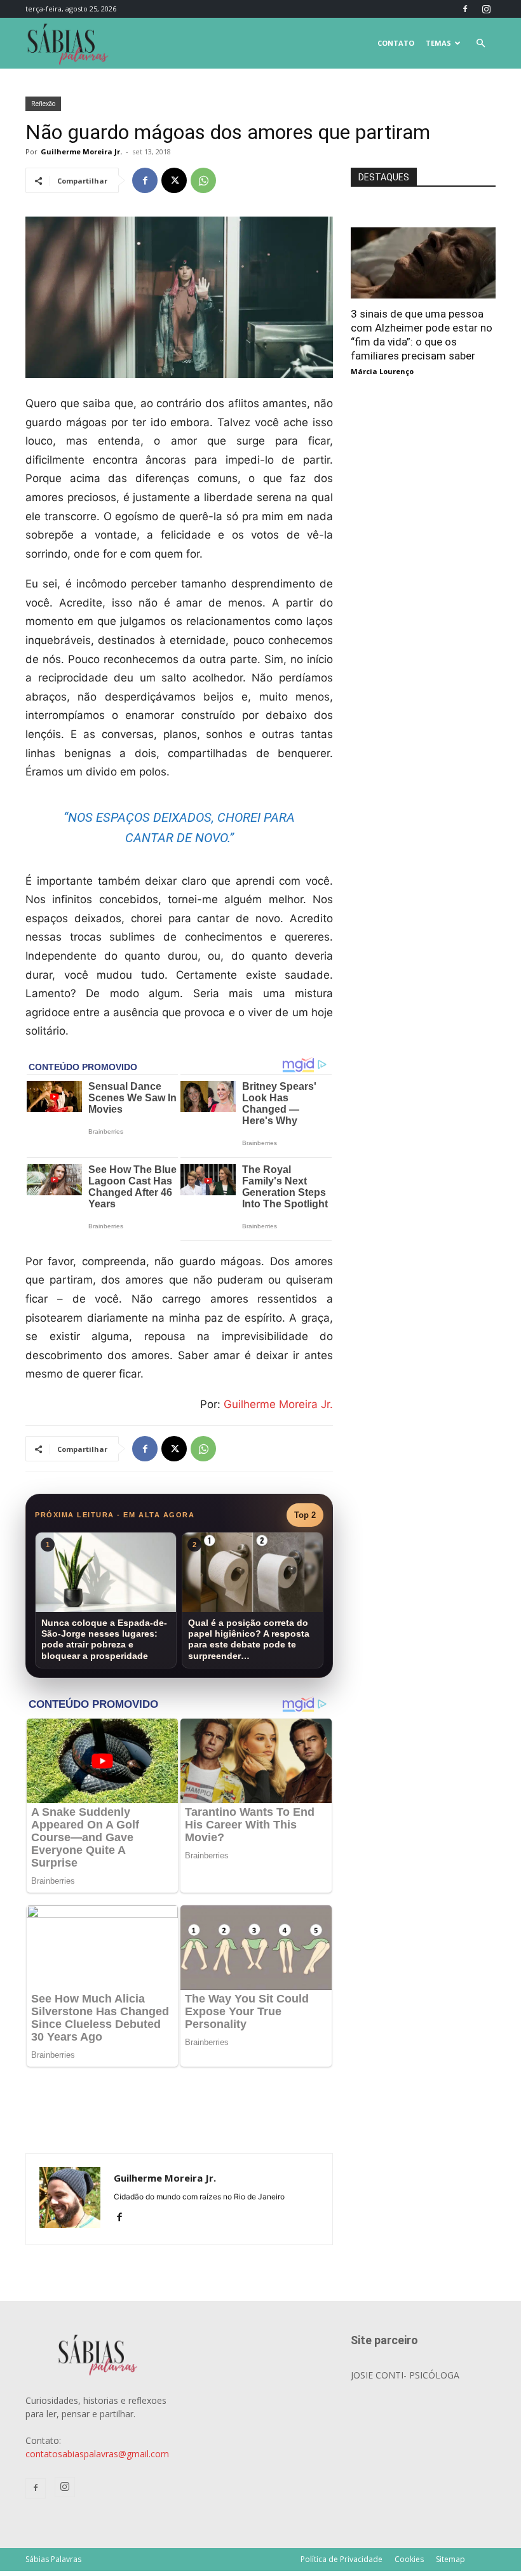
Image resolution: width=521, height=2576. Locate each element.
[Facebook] (465, 9)
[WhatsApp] (203, 180)
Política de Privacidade (342, 2559)
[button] (480, 44)
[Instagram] (486, 9)
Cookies (409, 2559)
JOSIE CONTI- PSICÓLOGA (405, 2375)
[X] (174, 180)
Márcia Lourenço (382, 371)
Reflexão (43, 104)
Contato (396, 43)
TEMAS (438, 43)
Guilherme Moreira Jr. (81, 151)
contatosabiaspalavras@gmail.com (97, 2454)
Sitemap (450, 2559)
